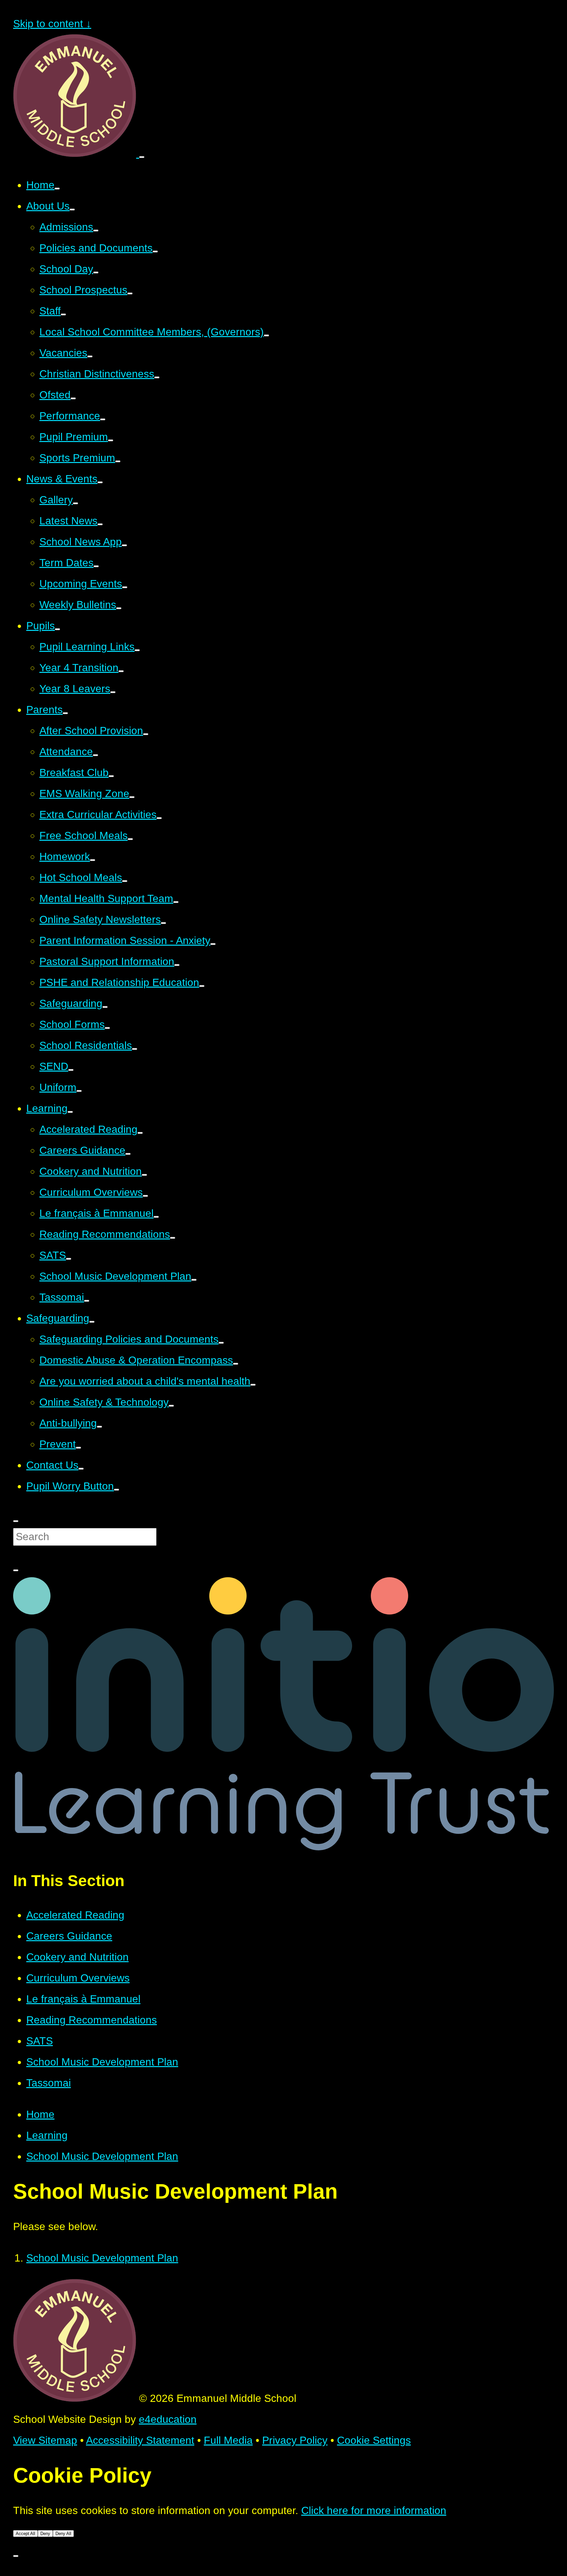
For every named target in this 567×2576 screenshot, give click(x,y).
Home (40, 2114)
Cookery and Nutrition (77, 1957)
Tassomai (49, 2083)
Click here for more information (374, 2510)
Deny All (63, 2534)
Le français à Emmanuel (83, 1999)
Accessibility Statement (140, 2440)
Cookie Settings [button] (374, 2440)
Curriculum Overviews (78, 1978)
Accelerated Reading (75, 1915)
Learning (47, 2135)
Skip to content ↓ (52, 24)
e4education (168, 2419)
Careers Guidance (69, 1936)
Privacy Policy (295, 2440)
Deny (45, 2534)
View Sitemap (45, 2440)
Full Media (228, 2440)
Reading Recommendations (92, 2020)
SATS (40, 2041)
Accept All (25, 2534)
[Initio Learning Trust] (283, 1847)
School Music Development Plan (102, 2062)
